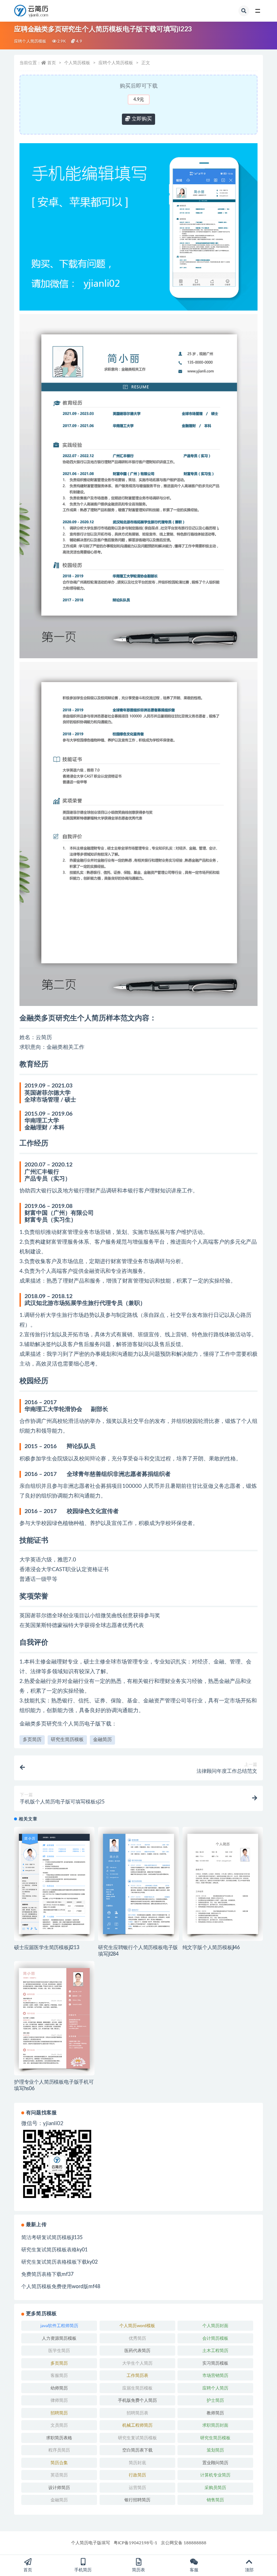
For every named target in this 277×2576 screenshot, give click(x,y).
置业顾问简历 (215, 2463)
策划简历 (215, 2450)
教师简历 (215, 2413)
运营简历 (137, 2488)
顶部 (249, 2570)
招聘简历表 (137, 2413)
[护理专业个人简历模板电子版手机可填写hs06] (54, 2018)
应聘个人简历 (215, 2388)
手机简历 (83, 2570)
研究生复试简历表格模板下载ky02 (60, 2262)
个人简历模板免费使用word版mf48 (61, 2287)
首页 (52, 63)
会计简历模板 (215, 2338)
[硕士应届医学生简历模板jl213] (54, 1884)
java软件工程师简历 (59, 2326)
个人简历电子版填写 (91, 2543)
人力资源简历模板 (59, 2338)
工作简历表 (137, 2375)
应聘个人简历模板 (30, 41)
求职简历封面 (215, 2425)
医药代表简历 (137, 2351)
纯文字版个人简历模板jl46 (211, 1948)
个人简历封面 (215, 2326)
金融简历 (102, 1740)
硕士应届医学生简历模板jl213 (47, 1948)
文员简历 (59, 2425)
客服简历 (59, 2375)
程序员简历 (59, 2450)
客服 (194, 2570)
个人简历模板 (77, 63)
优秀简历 (137, 2338)
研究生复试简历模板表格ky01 (54, 2250)
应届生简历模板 (137, 2388)
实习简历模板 (215, 2363)
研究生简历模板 (67, 1740)
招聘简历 (59, 2413)
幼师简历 (59, 2388)
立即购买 (141, 119)
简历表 (138, 2570)
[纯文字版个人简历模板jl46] (223, 1884)
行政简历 (137, 2475)
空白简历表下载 (137, 2450)
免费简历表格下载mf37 (47, 2274)
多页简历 (32, 1740)
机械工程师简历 (137, 2425)
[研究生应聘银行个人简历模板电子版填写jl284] (138, 1884)
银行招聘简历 (137, 2500)
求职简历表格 (59, 2438)
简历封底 (137, 2463)
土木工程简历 (215, 2351)
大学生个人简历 (137, 2363)
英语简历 (59, 2475)
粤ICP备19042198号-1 (135, 2543)
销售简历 (215, 2500)
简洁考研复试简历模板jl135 (52, 2238)
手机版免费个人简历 (137, 2400)
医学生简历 (59, 2351)
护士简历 (215, 2400)
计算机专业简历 (215, 2475)
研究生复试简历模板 (137, 2438)
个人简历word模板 (137, 2326)
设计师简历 (59, 2488)
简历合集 (59, 2463)
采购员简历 (215, 2488)
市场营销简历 (215, 2375)
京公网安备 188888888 (184, 2543)
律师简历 (59, 2400)
